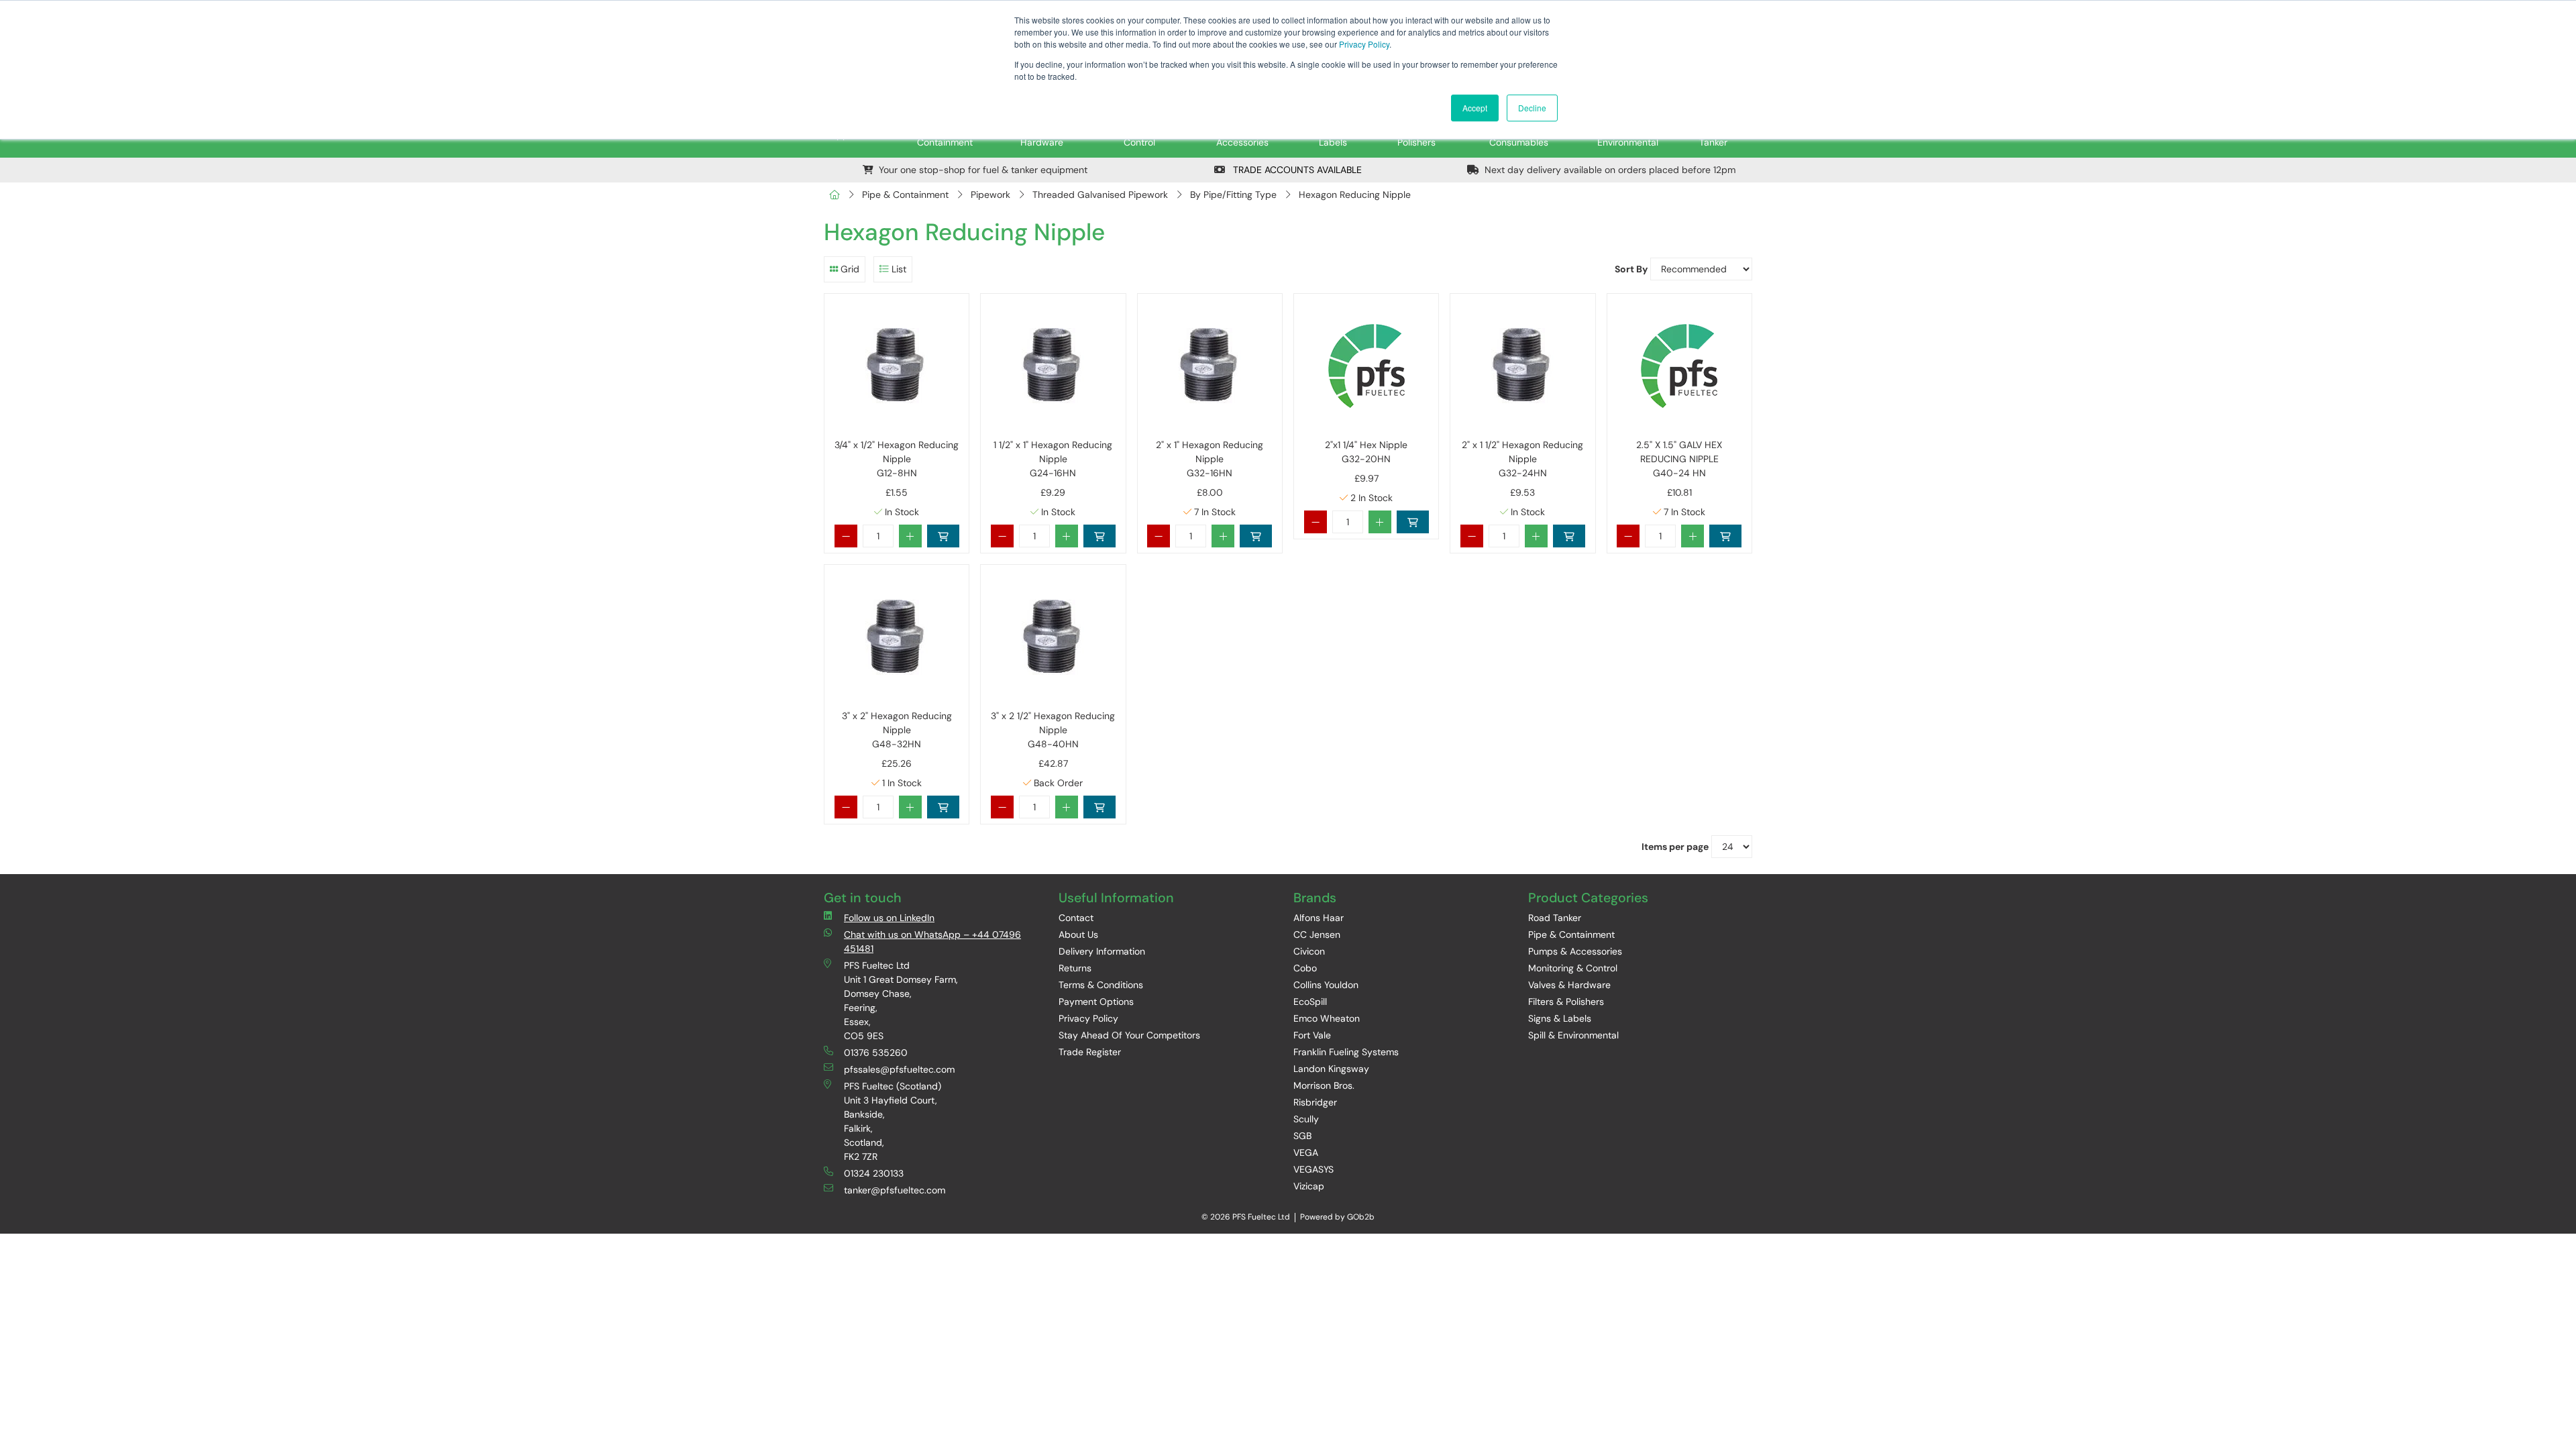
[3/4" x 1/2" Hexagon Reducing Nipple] (897, 366)
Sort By (1631, 269)
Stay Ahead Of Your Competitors (1129, 1035)
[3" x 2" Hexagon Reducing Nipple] (897, 637)
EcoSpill (1310, 1002)
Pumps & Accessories (1575, 951)
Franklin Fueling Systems (1346, 1052)
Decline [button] (1532, 108)
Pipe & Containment (905, 195)
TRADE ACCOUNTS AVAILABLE (1296, 170)
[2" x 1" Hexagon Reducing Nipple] (1210, 366)
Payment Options (1096, 1002)
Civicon (1309, 951)
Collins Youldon (1326, 985)
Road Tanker (1555, 918)
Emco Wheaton (1327, 1018)
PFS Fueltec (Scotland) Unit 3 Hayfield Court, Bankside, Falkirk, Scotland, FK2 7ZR (893, 1121)
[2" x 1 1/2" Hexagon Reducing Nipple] (1522, 366)
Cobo (1305, 968)
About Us (1078, 934)
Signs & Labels (1560, 1018)
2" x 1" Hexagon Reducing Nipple (1210, 459)
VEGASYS (1313, 1169)
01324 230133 (874, 1173)
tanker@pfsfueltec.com (895, 1190)
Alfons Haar (1319, 918)
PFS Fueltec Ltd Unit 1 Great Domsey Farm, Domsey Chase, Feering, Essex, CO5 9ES (901, 1001)
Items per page (1675, 847)
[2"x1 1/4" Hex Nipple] (1366, 366)
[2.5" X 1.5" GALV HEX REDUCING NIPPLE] (1679, 366)
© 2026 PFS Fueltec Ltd (1246, 1217)
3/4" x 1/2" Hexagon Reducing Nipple (897, 459)
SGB (1302, 1136)
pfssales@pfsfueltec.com (899, 1069)
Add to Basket (943, 536)
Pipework (990, 195)
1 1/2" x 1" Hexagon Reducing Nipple (1053, 459)
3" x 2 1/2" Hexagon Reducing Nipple (1053, 730)
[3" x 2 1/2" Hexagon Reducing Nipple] (1053, 637)
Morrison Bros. (1324, 1085)
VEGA (1306, 1152)
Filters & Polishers (1566, 1002)
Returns (1075, 968)
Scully (1306, 1119)
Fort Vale (1312, 1035)
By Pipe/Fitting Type (1233, 195)
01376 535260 (876, 1053)
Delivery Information (1102, 951)
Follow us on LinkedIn (889, 918)
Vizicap (1309, 1186)
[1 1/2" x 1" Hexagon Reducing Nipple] (1053, 366)
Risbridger (1315, 1102)
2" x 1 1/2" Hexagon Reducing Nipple (1522, 459)
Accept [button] (1475, 108)
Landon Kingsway (1331, 1069)
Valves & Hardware (1569, 985)
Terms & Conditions (1101, 985)
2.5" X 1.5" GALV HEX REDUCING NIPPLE (1679, 459)
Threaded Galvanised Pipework (1100, 195)
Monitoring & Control (1573, 968)
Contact (1076, 918)
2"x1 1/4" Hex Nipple (1366, 452)
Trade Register (1090, 1052)
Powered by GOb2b (1337, 1217)
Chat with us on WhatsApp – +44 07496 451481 (932, 942)
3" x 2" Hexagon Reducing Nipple (897, 730)
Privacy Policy (1364, 44)
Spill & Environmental (1573, 1035)
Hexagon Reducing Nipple (1355, 195)
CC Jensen (1317, 934)
